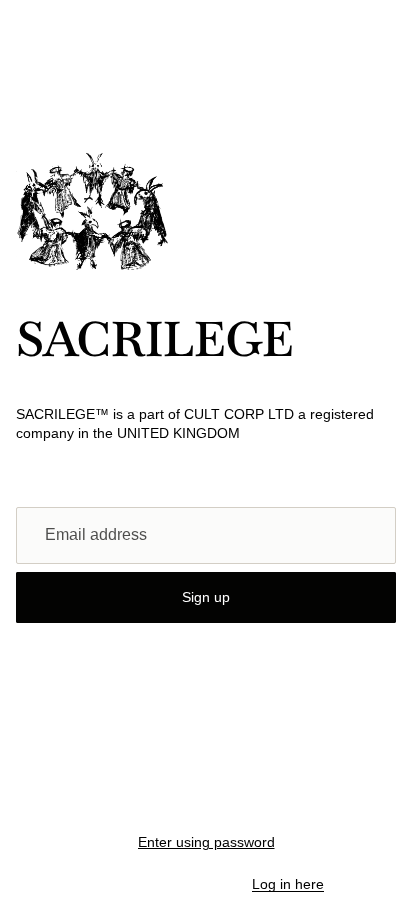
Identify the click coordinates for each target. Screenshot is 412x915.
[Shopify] (301, 802)
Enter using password (206, 842)
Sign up (206, 597)
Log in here (288, 884)
